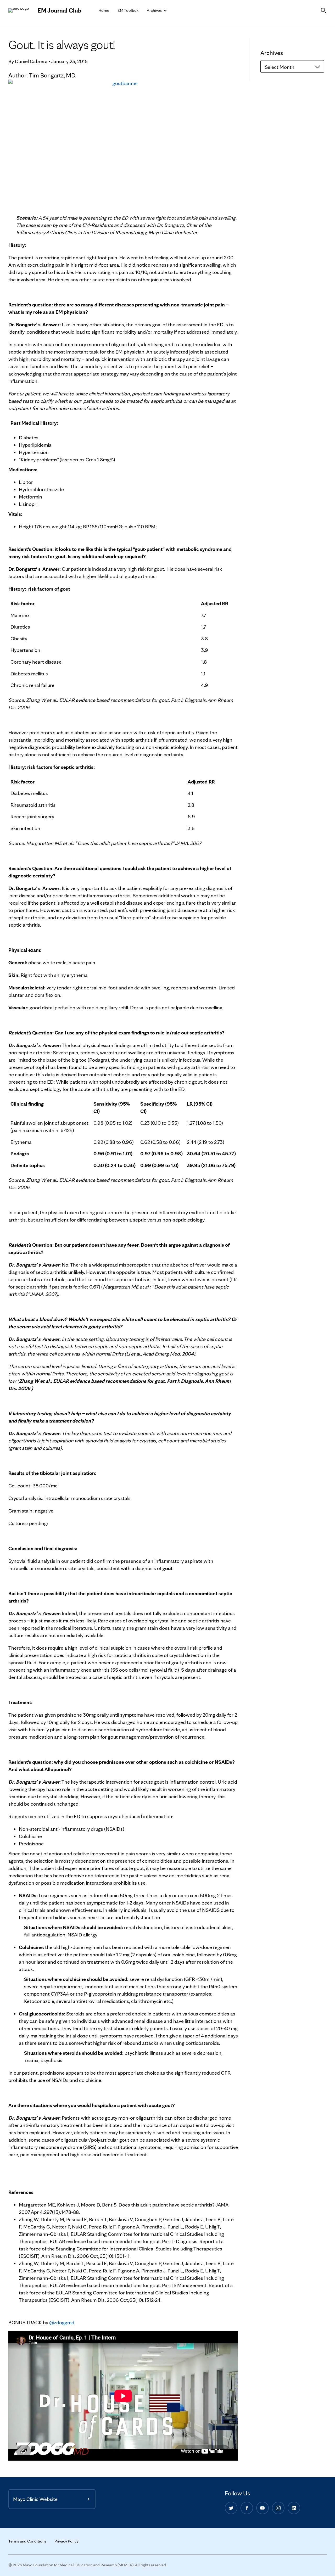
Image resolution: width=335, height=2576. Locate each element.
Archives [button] (155, 10)
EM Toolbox (128, 10)
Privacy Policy (66, 2541)
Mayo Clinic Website (35, 2499)
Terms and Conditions (27, 2541)
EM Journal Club (59, 10)
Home (104, 10)
